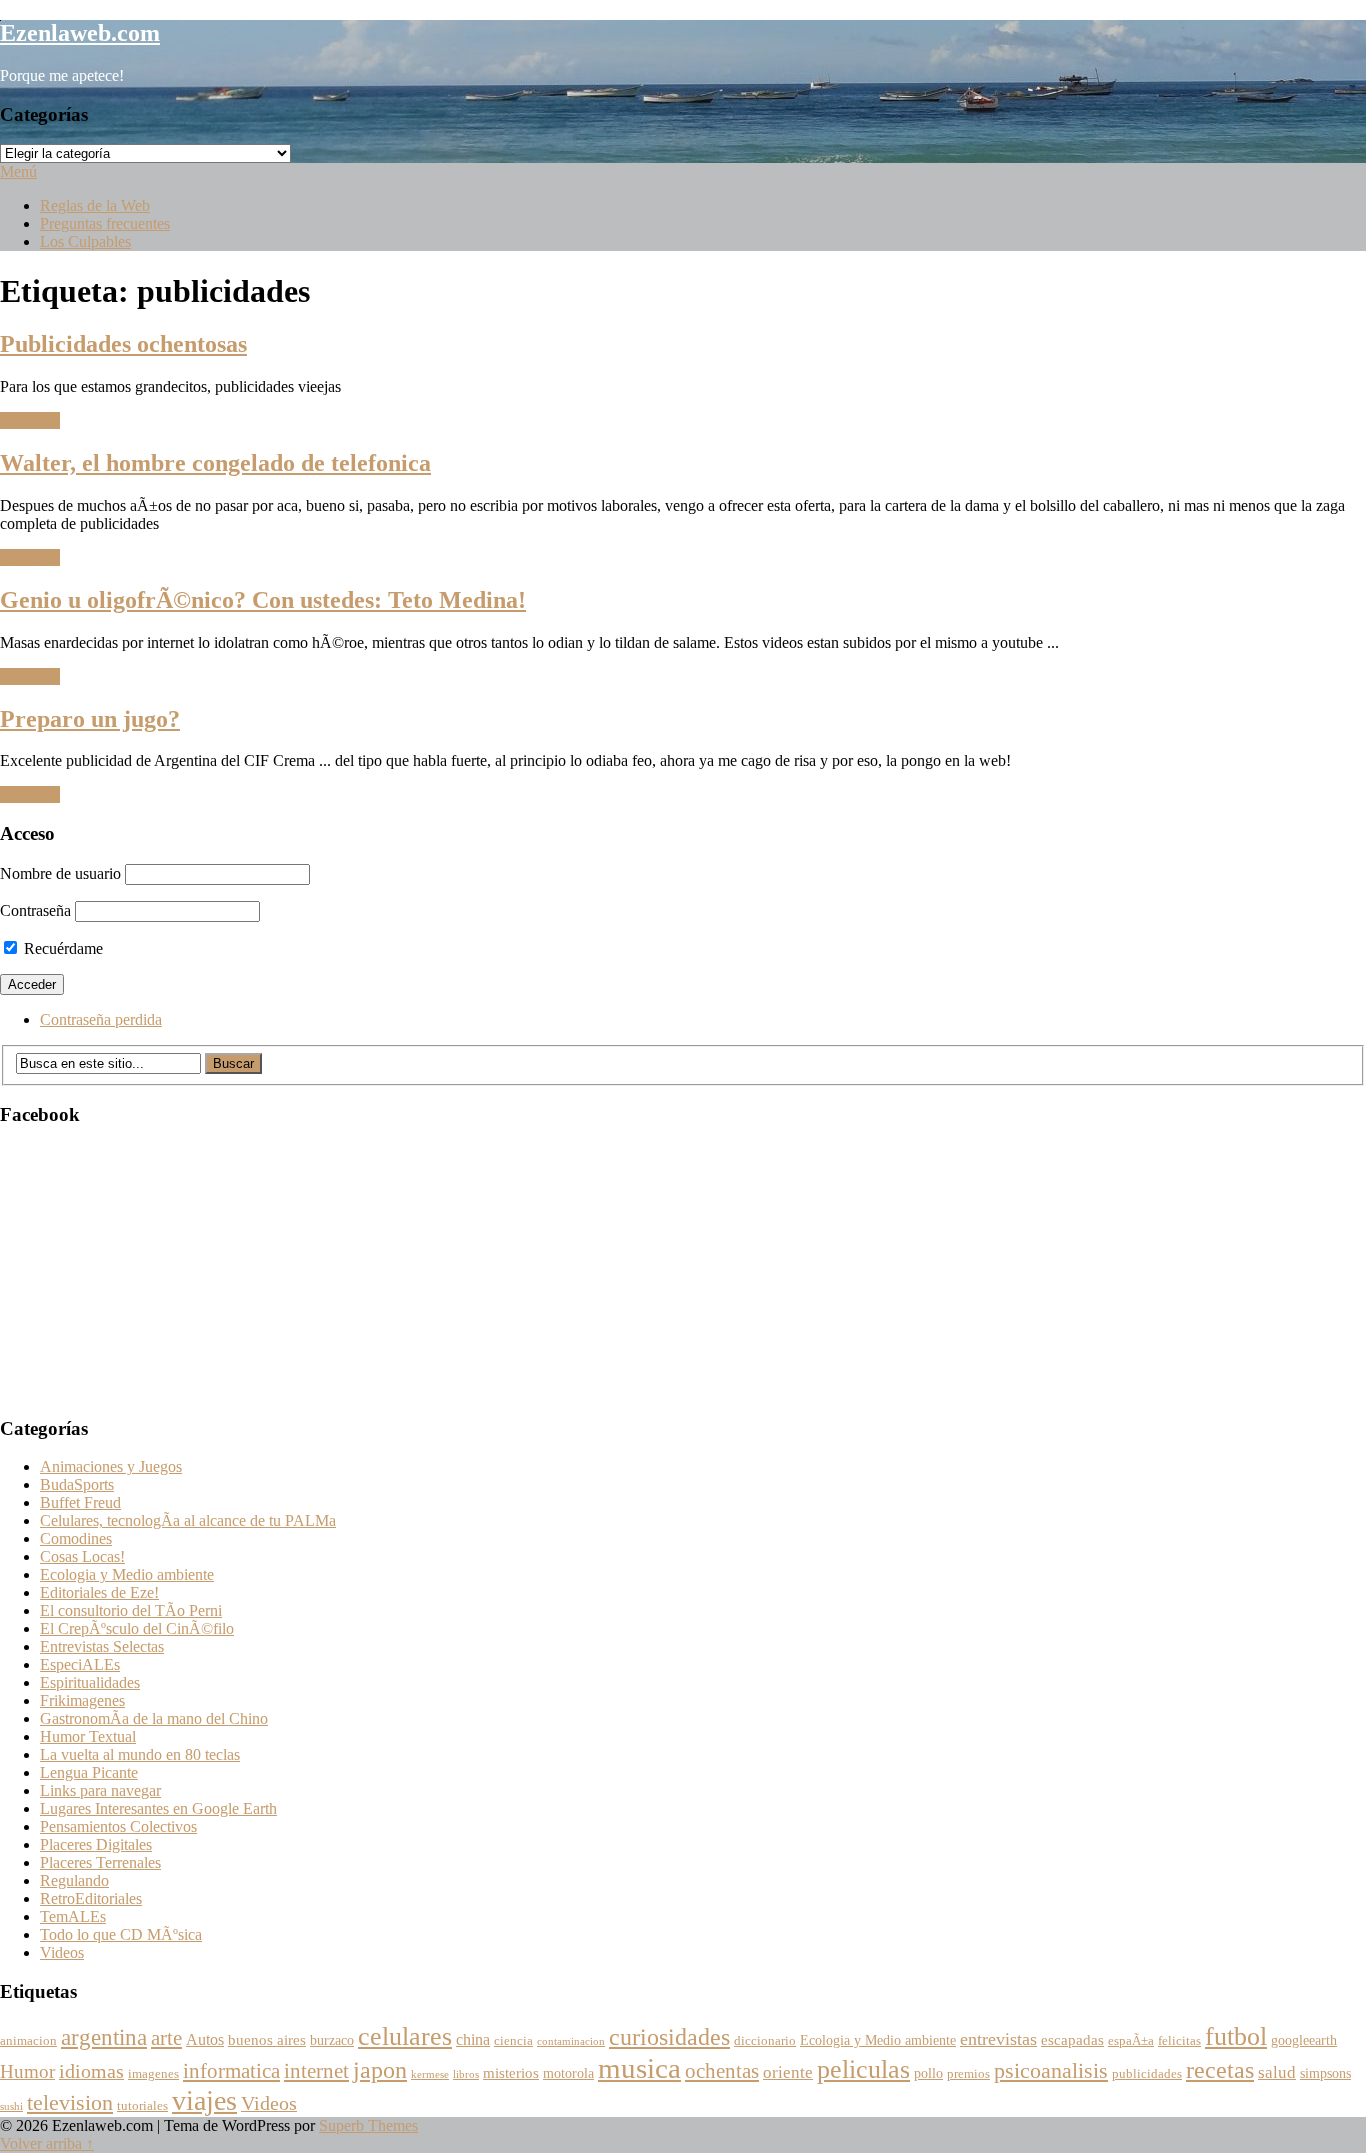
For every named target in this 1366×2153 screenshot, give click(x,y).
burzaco (332, 2040)
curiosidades (669, 2036)
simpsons (1325, 2073)
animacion (28, 2041)
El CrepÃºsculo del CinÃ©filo (137, 1628)
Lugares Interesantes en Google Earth (158, 1808)
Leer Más (30, 420)
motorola (568, 2073)
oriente (788, 2072)
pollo (928, 2073)
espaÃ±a (1131, 2041)
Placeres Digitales (96, 1844)
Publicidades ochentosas (123, 344)
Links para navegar (100, 1790)
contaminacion (571, 2041)
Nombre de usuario (60, 873)
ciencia (513, 2041)
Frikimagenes (82, 1700)
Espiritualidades (90, 1682)
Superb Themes (368, 2125)
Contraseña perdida (101, 1019)
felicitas (1179, 2041)
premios (968, 2074)
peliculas (863, 2069)
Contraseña (35, 910)
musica (639, 2068)
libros (466, 2074)
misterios (511, 2072)
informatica (231, 2071)
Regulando (74, 1880)
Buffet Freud (80, 1502)
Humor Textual (88, 1736)
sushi (11, 2106)
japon (380, 2070)
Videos (62, 1952)
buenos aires (267, 2039)
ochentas (722, 2071)
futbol (1236, 2036)
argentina (104, 2037)
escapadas (1072, 2039)
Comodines (76, 1538)
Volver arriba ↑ (47, 2143)
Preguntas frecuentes (105, 223)
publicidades (1147, 2074)
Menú (18, 171)
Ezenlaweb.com (80, 33)
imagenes (153, 2074)
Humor (27, 2071)
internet (316, 2071)
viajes (204, 2100)
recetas (1220, 2069)
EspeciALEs (80, 1664)
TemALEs (73, 1916)
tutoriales (142, 2106)
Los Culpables (85, 241)
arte (166, 2038)
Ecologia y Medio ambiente (127, 1574)
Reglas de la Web (95, 205)
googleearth (1304, 2040)
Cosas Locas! (82, 1556)
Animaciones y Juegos (111, 1466)
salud (1277, 2072)
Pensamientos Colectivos (118, 1826)
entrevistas (998, 2039)
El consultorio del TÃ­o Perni (131, 1610)
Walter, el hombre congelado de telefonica (215, 463)
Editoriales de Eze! (99, 1592)
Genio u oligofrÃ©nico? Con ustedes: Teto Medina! (263, 600)
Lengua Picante (89, 1772)
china (473, 2040)
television (70, 2102)
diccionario (765, 2041)
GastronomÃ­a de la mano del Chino (154, 1718)
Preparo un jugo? (90, 719)
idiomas (91, 2071)
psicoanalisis (1051, 2070)
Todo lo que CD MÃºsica (121, 1934)
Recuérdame (61, 948)
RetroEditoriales (91, 1898)
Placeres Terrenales (100, 1862)
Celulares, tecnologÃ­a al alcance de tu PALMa (188, 1520)
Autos (205, 2040)
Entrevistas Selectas (102, 1646)
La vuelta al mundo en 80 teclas (140, 1754)
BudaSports (77, 1484)
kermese (430, 2074)
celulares (405, 2036)
